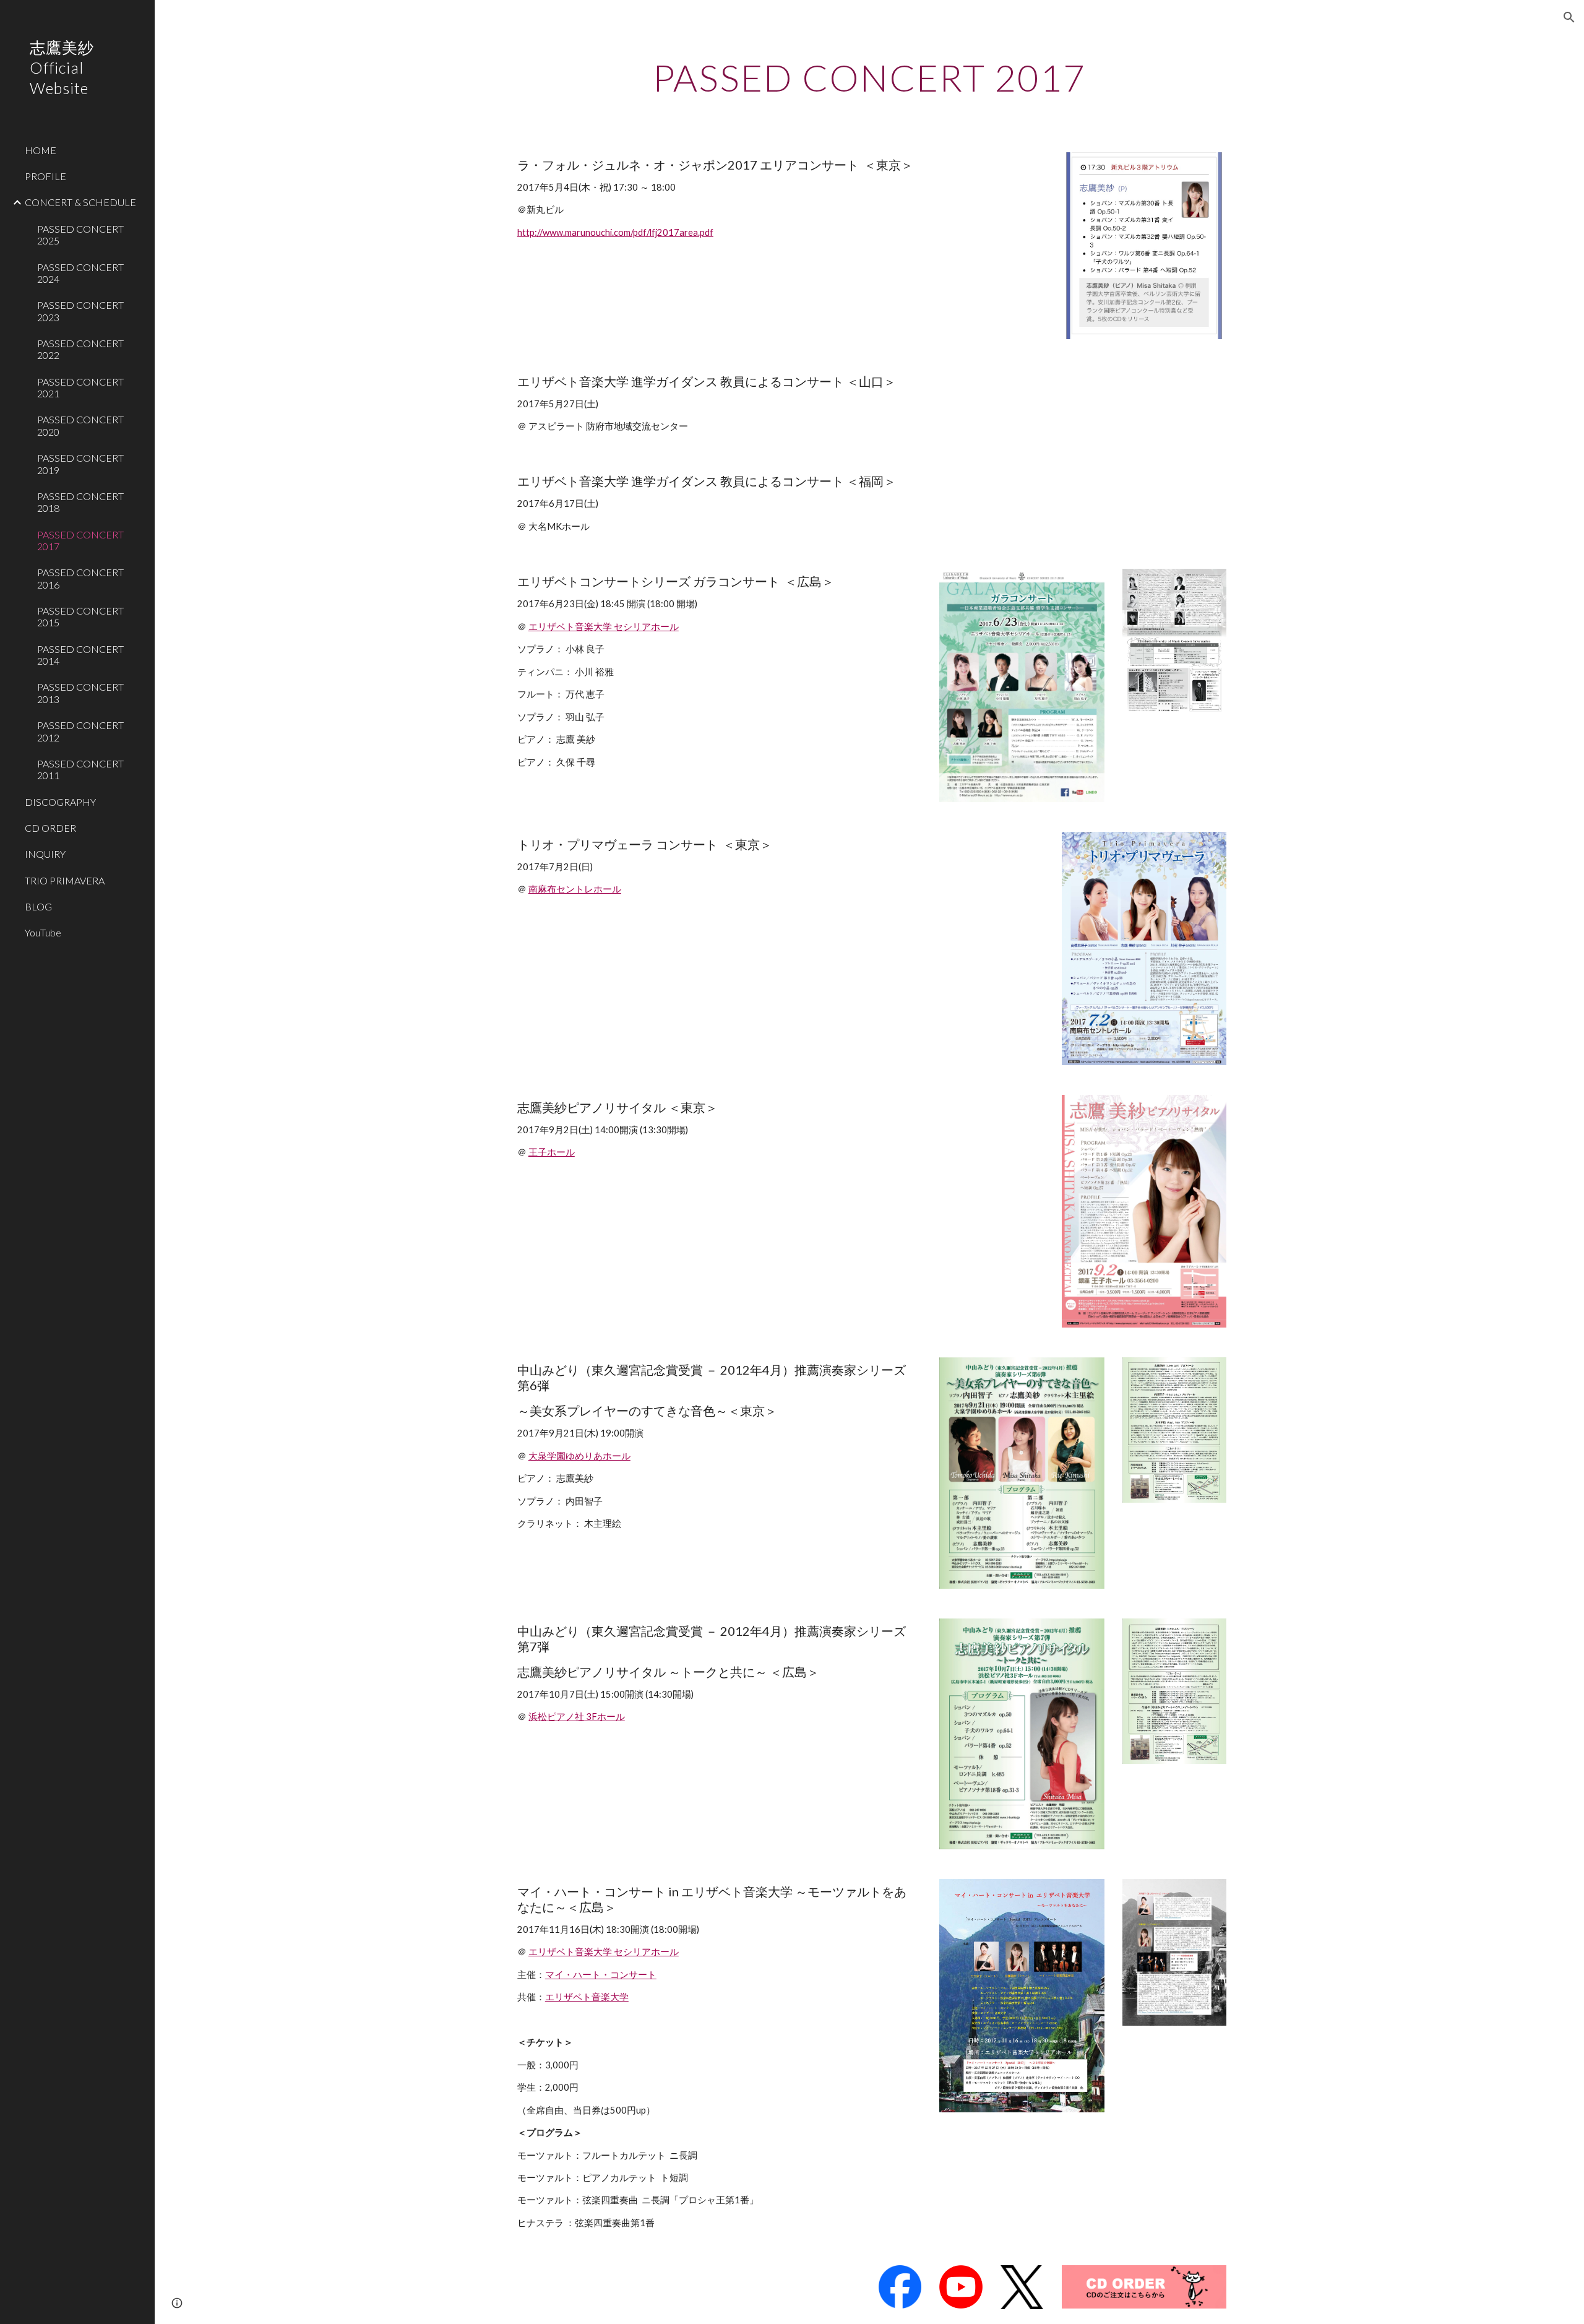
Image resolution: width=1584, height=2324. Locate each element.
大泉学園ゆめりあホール (579, 1456)
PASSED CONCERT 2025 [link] (80, 235)
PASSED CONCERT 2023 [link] (80, 311)
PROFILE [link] (45, 176)
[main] (869, 77)
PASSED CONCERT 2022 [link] (80, 349)
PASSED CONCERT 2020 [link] (80, 425)
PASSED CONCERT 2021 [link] (80, 387)
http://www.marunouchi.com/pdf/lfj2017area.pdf (615, 232)
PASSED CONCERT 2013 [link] (80, 693)
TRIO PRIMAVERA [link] (65, 880)
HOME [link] (41, 150)
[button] (1569, 17)
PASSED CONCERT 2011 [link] (80, 769)
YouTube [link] (43, 932)
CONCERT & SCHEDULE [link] (80, 202)
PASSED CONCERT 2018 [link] (80, 502)
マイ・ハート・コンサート (601, 1975)
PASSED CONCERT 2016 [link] (80, 578)
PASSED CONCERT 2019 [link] (80, 464)
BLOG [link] (38, 906)
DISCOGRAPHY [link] (60, 802)
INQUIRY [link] (45, 854)
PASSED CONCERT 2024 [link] (80, 273)
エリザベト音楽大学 (587, 1997)
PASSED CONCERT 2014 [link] (80, 655)
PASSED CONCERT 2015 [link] (80, 616)
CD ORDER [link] (50, 828)
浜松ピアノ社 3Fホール (577, 1717)
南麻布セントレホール (575, 889)
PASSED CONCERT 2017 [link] (80, 540)
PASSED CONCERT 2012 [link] (80, 731)
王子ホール (552, 1152)
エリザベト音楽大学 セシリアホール (604, 627)
